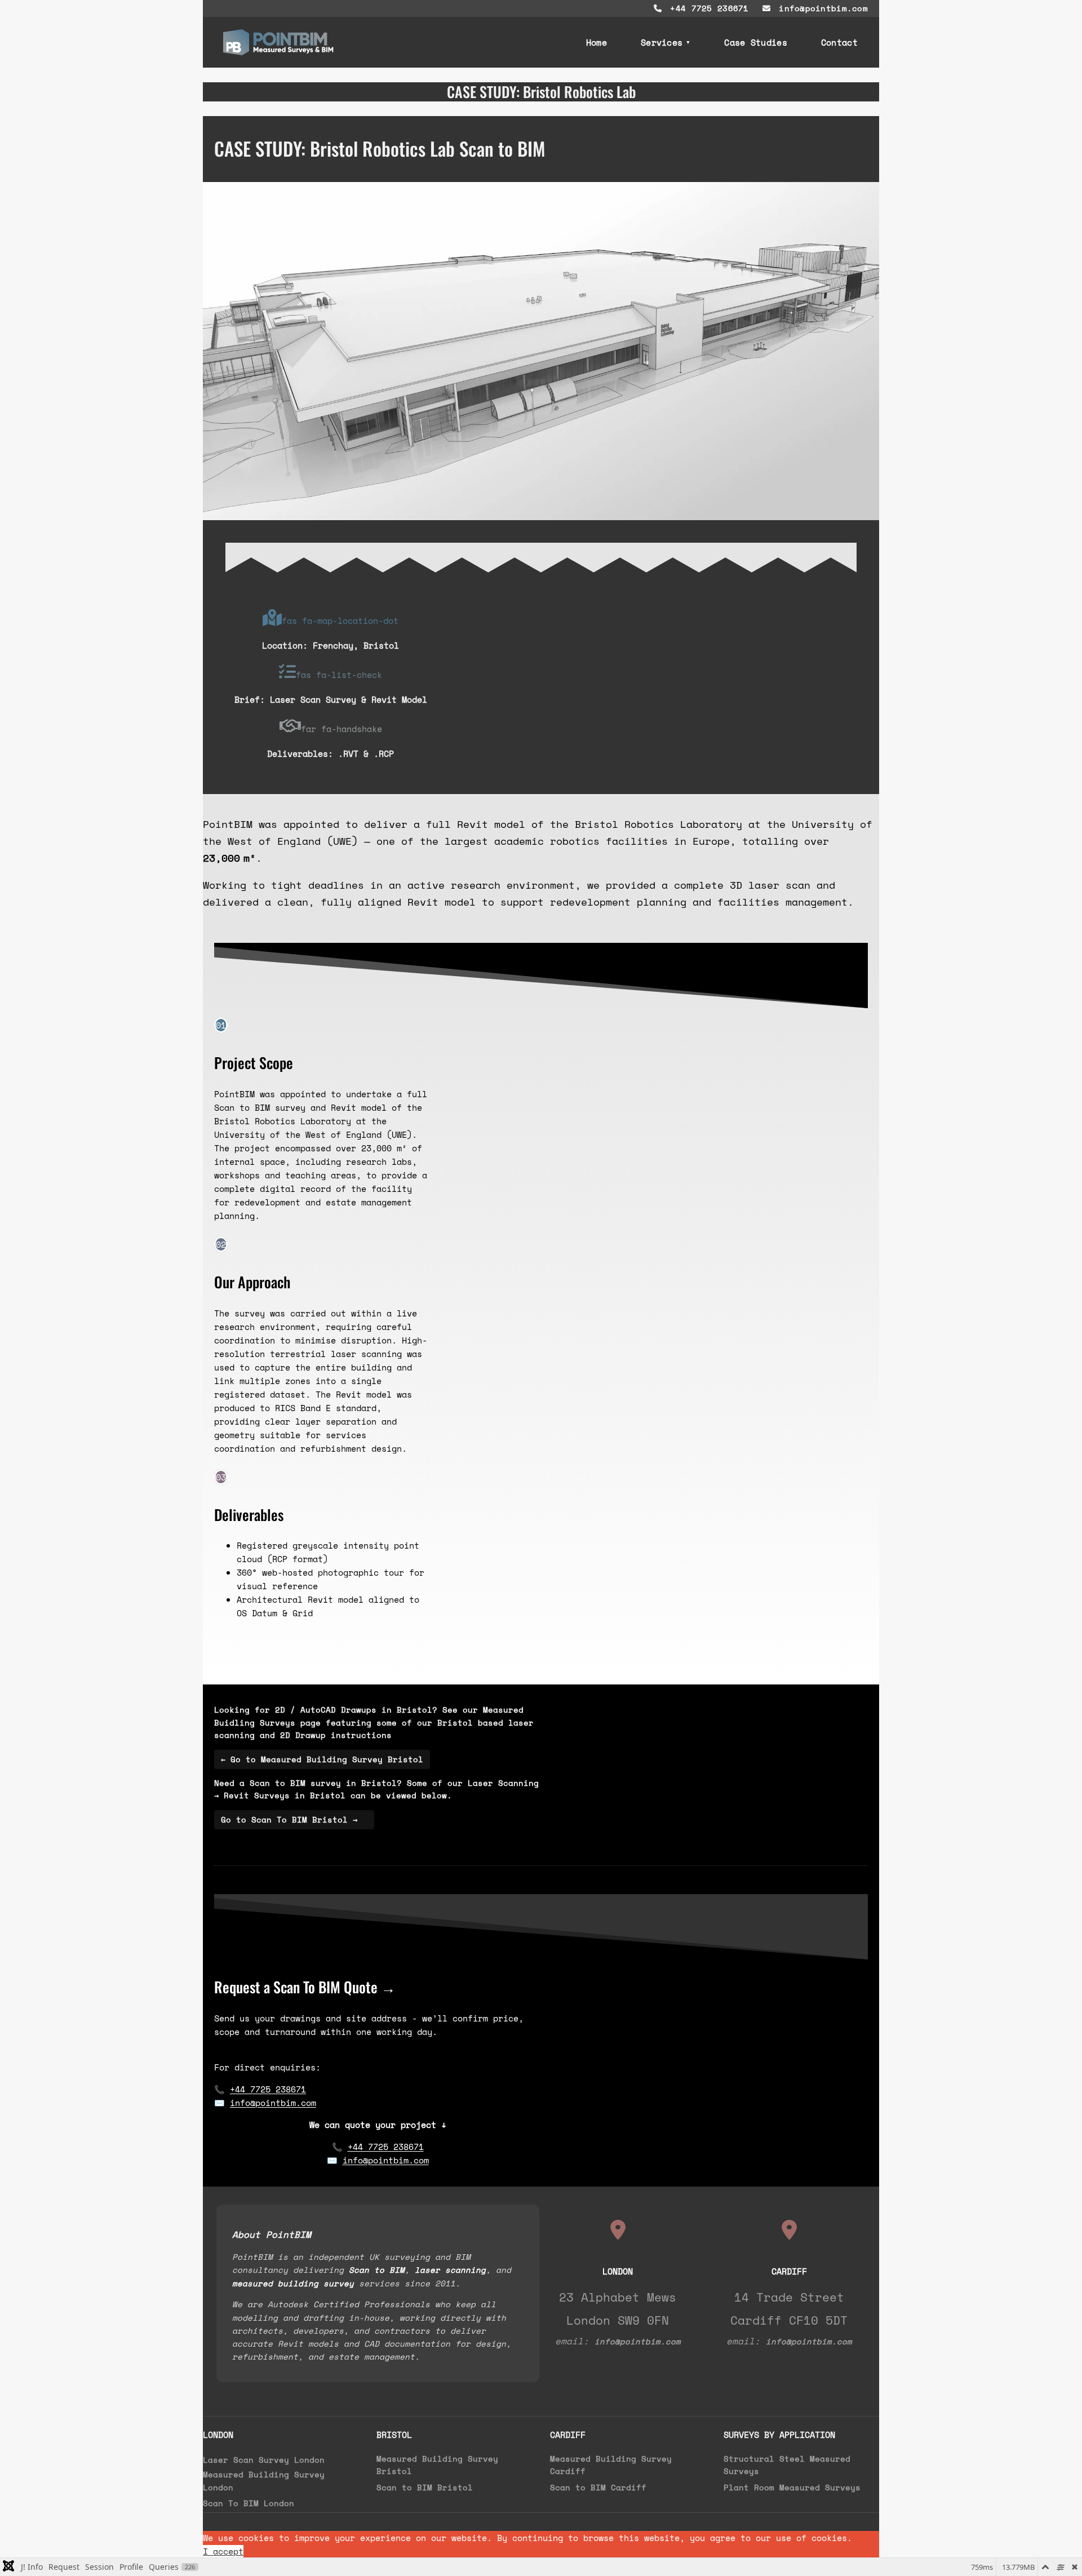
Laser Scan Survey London (264, 2460)
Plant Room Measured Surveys (792, 2487)
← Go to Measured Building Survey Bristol (322, 1759)
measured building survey (293, 2283)
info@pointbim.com (821, 8)
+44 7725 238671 (268, 2089)
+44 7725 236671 (707, 8)
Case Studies (756, 42)
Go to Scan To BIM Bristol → (294, 1819)
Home (597, 42)
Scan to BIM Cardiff (598, 2487)
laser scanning (450, 2270)
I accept (223, 2551)
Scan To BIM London (249, 2503)
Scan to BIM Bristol (425, 2487)
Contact (839, 42)
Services (662, 42)
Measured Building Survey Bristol (437, 2465)
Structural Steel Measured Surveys (787, 2465)
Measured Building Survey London (264, 2480)
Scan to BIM (377, 2270)
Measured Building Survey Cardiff (611, 2465)
